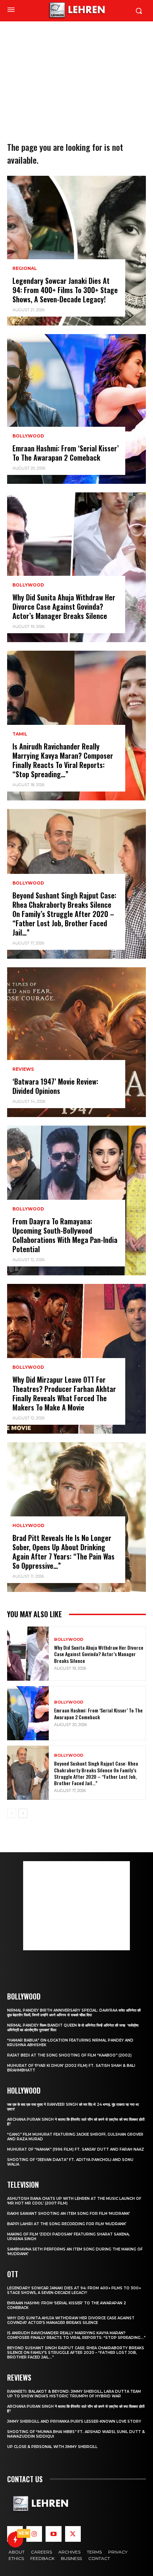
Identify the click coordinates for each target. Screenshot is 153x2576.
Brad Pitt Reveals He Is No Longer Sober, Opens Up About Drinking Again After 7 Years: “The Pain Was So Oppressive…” (64, 1552)
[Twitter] (73, 2534)
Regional (25, 268)
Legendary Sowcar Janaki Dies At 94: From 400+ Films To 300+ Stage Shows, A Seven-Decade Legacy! (65, 290)
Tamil (20, 734)
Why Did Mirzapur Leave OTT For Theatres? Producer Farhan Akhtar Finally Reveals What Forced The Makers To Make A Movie (64, 1393)
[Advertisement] (76, 70)
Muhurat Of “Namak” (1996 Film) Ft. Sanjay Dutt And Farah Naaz (76, 2149)
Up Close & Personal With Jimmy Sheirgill (52, 2447)
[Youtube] (53, 2534)
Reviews (23, 1069)
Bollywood (28, 436)
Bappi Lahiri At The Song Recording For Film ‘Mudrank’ (67, 2224)
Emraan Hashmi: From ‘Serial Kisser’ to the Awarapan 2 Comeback (66, 453)
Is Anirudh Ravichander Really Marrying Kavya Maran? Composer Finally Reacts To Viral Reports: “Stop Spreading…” (63, 760)
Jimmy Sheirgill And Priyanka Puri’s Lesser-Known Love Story (74, 2421)
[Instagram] (34, 2534)
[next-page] (23, 1813)
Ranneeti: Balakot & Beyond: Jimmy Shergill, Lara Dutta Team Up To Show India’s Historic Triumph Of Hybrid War (74, 2394)
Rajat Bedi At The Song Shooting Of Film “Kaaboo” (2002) (69, 2055)
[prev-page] (12, 1813)
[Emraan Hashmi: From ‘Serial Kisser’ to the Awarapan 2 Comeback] (76, 409)
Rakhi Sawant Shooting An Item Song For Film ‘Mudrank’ (68, 2214)
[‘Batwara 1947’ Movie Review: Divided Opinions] (76, 1042)
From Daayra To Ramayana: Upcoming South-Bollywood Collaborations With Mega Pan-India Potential (65, 1235)
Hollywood (28, 1526)
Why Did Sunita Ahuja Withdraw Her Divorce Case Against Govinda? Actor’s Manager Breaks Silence (64, 606)
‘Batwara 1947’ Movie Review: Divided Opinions (55, 1086)
